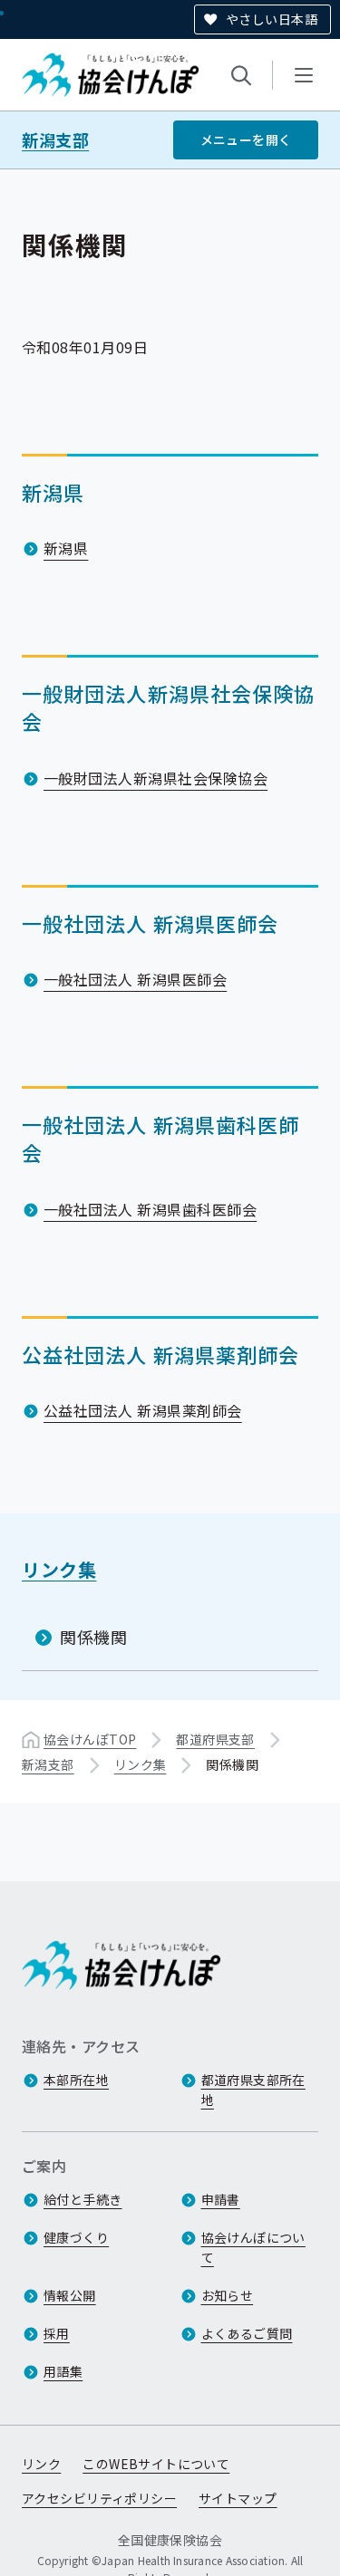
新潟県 (66, 548)
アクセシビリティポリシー (99, 2498)
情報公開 (70, 2295)
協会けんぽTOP (90, 1739)
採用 (57, 2333)
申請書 (221, 2199)
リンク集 (59, 1569)
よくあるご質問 (247, 2333)
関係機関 (93, 1637)
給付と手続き (83, 2199)
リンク (41, 2464)
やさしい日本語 (272, 19)
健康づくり (76, 2237)
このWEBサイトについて (156, 2464)
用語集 (63, 2371)
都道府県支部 (215, 1739)
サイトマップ (238, 2498)
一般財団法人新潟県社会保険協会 (155, 778)
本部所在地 (76, 2080)
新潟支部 (55, 140)
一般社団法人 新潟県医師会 (135, 979)
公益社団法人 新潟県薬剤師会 (143, 1410)
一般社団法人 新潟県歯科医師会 (150, 1209)
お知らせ (228, 2295)
